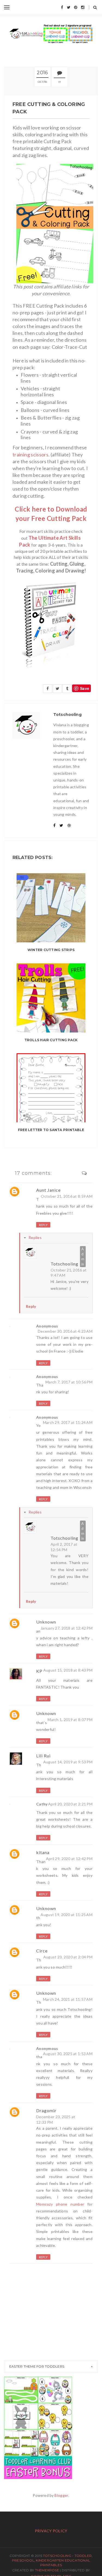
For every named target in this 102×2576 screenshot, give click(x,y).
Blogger (61, 2495)
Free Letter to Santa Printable (51, 1130)
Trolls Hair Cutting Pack (51, 1040)
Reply (43, 1225)
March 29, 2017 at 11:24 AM (68, 1422)
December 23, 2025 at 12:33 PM (56, 2119)
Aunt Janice (48, 1190)
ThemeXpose (47, 2570)
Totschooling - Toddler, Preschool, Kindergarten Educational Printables (52, 2560)
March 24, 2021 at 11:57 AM (68, 1999)
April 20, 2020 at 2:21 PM (70, 1804)
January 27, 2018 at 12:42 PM (67, 1628)
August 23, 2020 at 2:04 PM (68, 1957)
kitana (43, 1852)
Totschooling (64, 1264)
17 (60, 82)
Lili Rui (43, 1756)
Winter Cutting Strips (51, 950)
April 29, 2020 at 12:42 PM (69, 1859)
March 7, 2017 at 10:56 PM (69, 1382)
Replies (35, 1237)
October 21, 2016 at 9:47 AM (69, 1273)
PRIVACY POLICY (51, 2531)
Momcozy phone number (60, 2204)
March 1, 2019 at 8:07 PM (70, 1720)
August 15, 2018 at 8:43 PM (68, 1670)
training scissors (30, 455)
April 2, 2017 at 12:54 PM (64, 1547)
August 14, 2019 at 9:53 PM (68, 1762)
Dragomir (46, 2110)
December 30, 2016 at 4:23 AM (65, 1331)
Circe (42, 1951)
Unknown (46, 1622)
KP (39, 1671)
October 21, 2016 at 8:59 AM (67, 1196)
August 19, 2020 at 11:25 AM (67, 1915)
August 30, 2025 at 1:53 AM (68, 2054)
